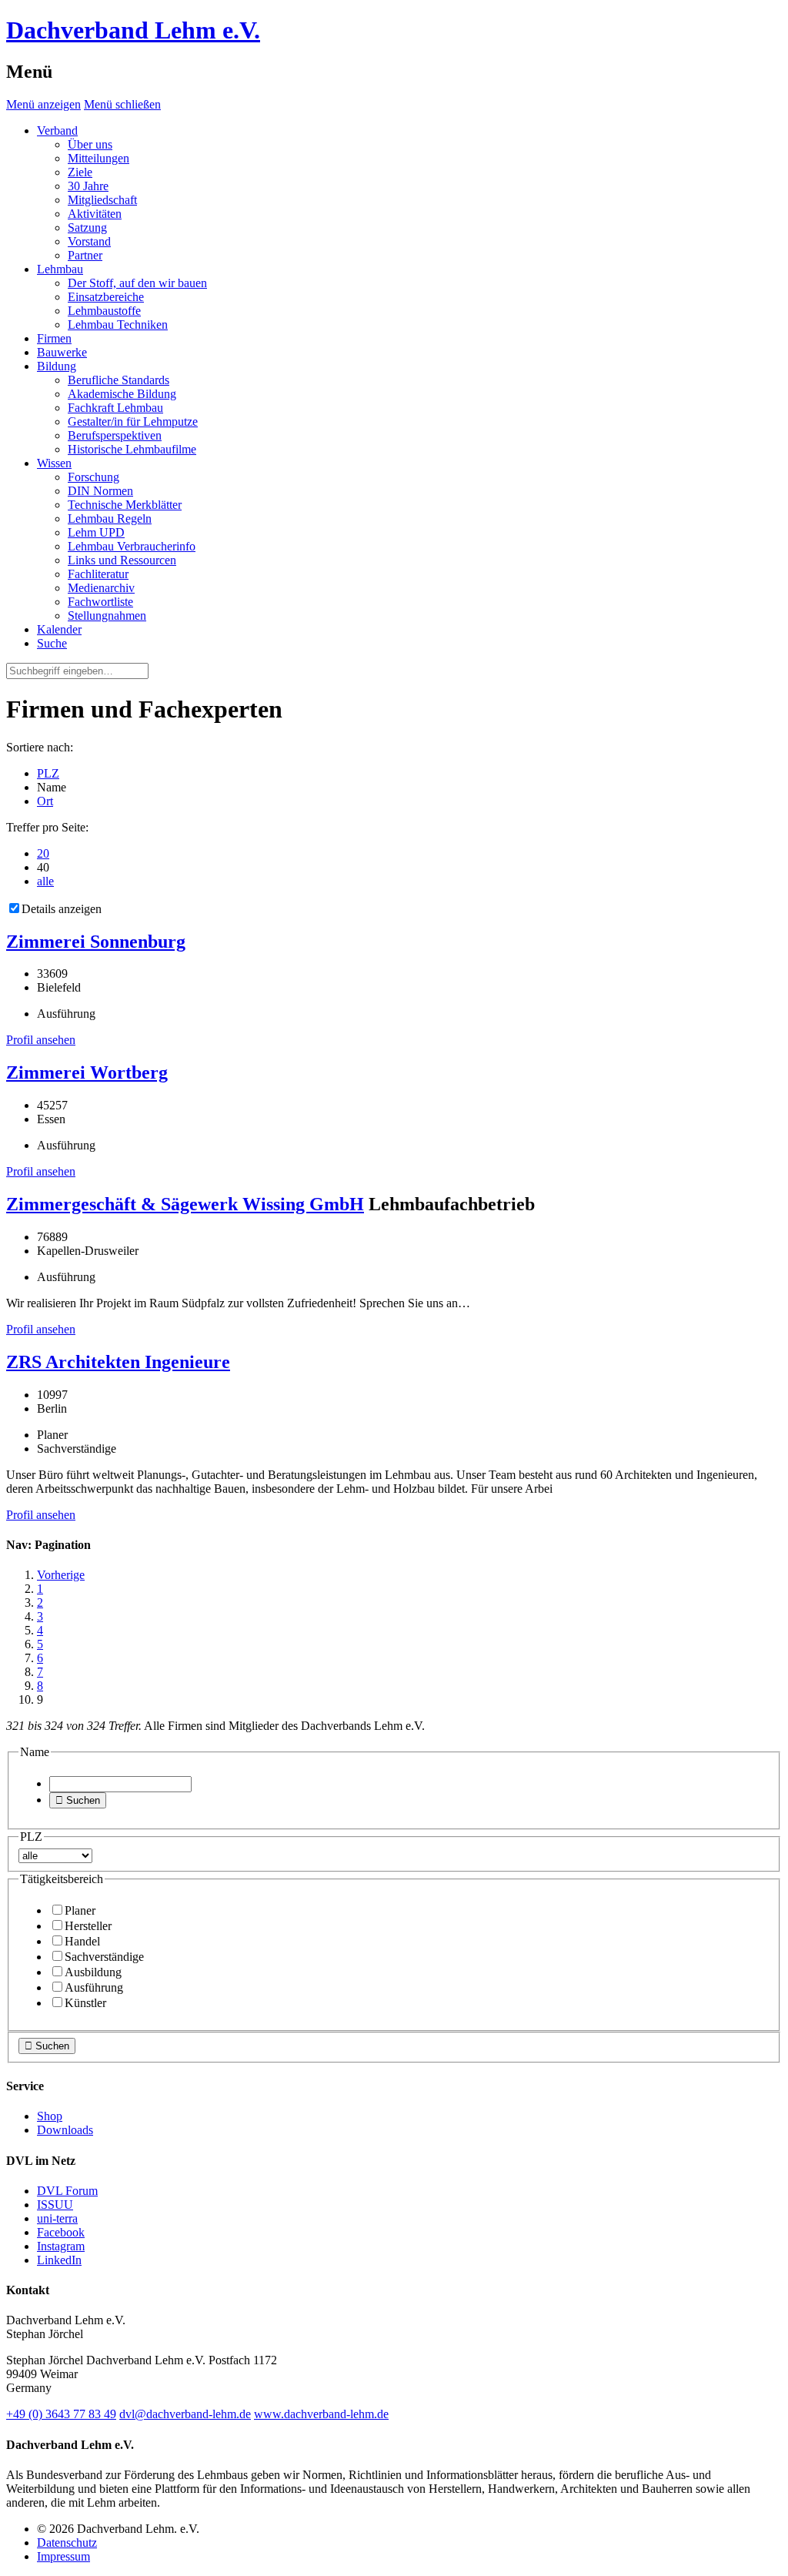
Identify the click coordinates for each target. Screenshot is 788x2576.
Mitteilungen (98, 158)
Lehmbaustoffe (104, 311)
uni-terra (57, 2218)
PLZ (48, 773)
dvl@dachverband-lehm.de (185, 2414)
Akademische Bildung (122, 394)
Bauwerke (62, 352)
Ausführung (94, 1987)
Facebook (61, 2232)
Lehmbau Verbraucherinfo (132, 546)
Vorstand (89, 241)
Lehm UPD (96, 532)
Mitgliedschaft (102, 200)
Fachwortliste (100, 602)
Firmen (54, 338)
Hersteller (88, 1926)
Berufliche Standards (119, 380)
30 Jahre (88, 186)
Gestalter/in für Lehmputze (133, 422)
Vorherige (61, 1575)
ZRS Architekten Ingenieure (118, 1362)
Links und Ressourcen (122, 560)
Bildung (57, 366)
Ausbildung (93, 1972)
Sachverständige (104, 1957)
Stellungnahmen (107, 616)
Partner (85, 255)
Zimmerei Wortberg (87, 1072)
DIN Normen (100, 491)
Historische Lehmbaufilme (132, 449)
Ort (45, 801)
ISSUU (55, 2205)
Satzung (87, 227)
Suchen (78, 1800)
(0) (61, 2414)
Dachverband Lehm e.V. (133, 30)
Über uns (90, 144)
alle (45, 881)
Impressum (63, 2556)
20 (43, 853)
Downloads (65, 2130)
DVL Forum (67, 2191)
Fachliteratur (98, 574)
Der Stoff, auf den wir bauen (137, 283)
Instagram (61, 2246)
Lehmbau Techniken (118, 325)
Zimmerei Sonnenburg (96, 942)
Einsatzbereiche (106, 297)
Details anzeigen (62, 909)
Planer (80, 1910)
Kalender (59, 629)
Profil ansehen (41, 1040)
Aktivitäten (95, 214)
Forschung (93, 477)
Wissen (54, 463)
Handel (82, 1941)
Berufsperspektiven (115, 435)
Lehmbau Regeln (110, 519)
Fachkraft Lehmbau (115, 408)
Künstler (85, 2003)
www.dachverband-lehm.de (321, 2414)
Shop (50, 2116)
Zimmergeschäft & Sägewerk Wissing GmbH (185, 1204)
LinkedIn (59, 2260)
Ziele (80, 172)
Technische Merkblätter (125, 505)
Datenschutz (67, 2543)
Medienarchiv (101, 588)
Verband (57, 130)
